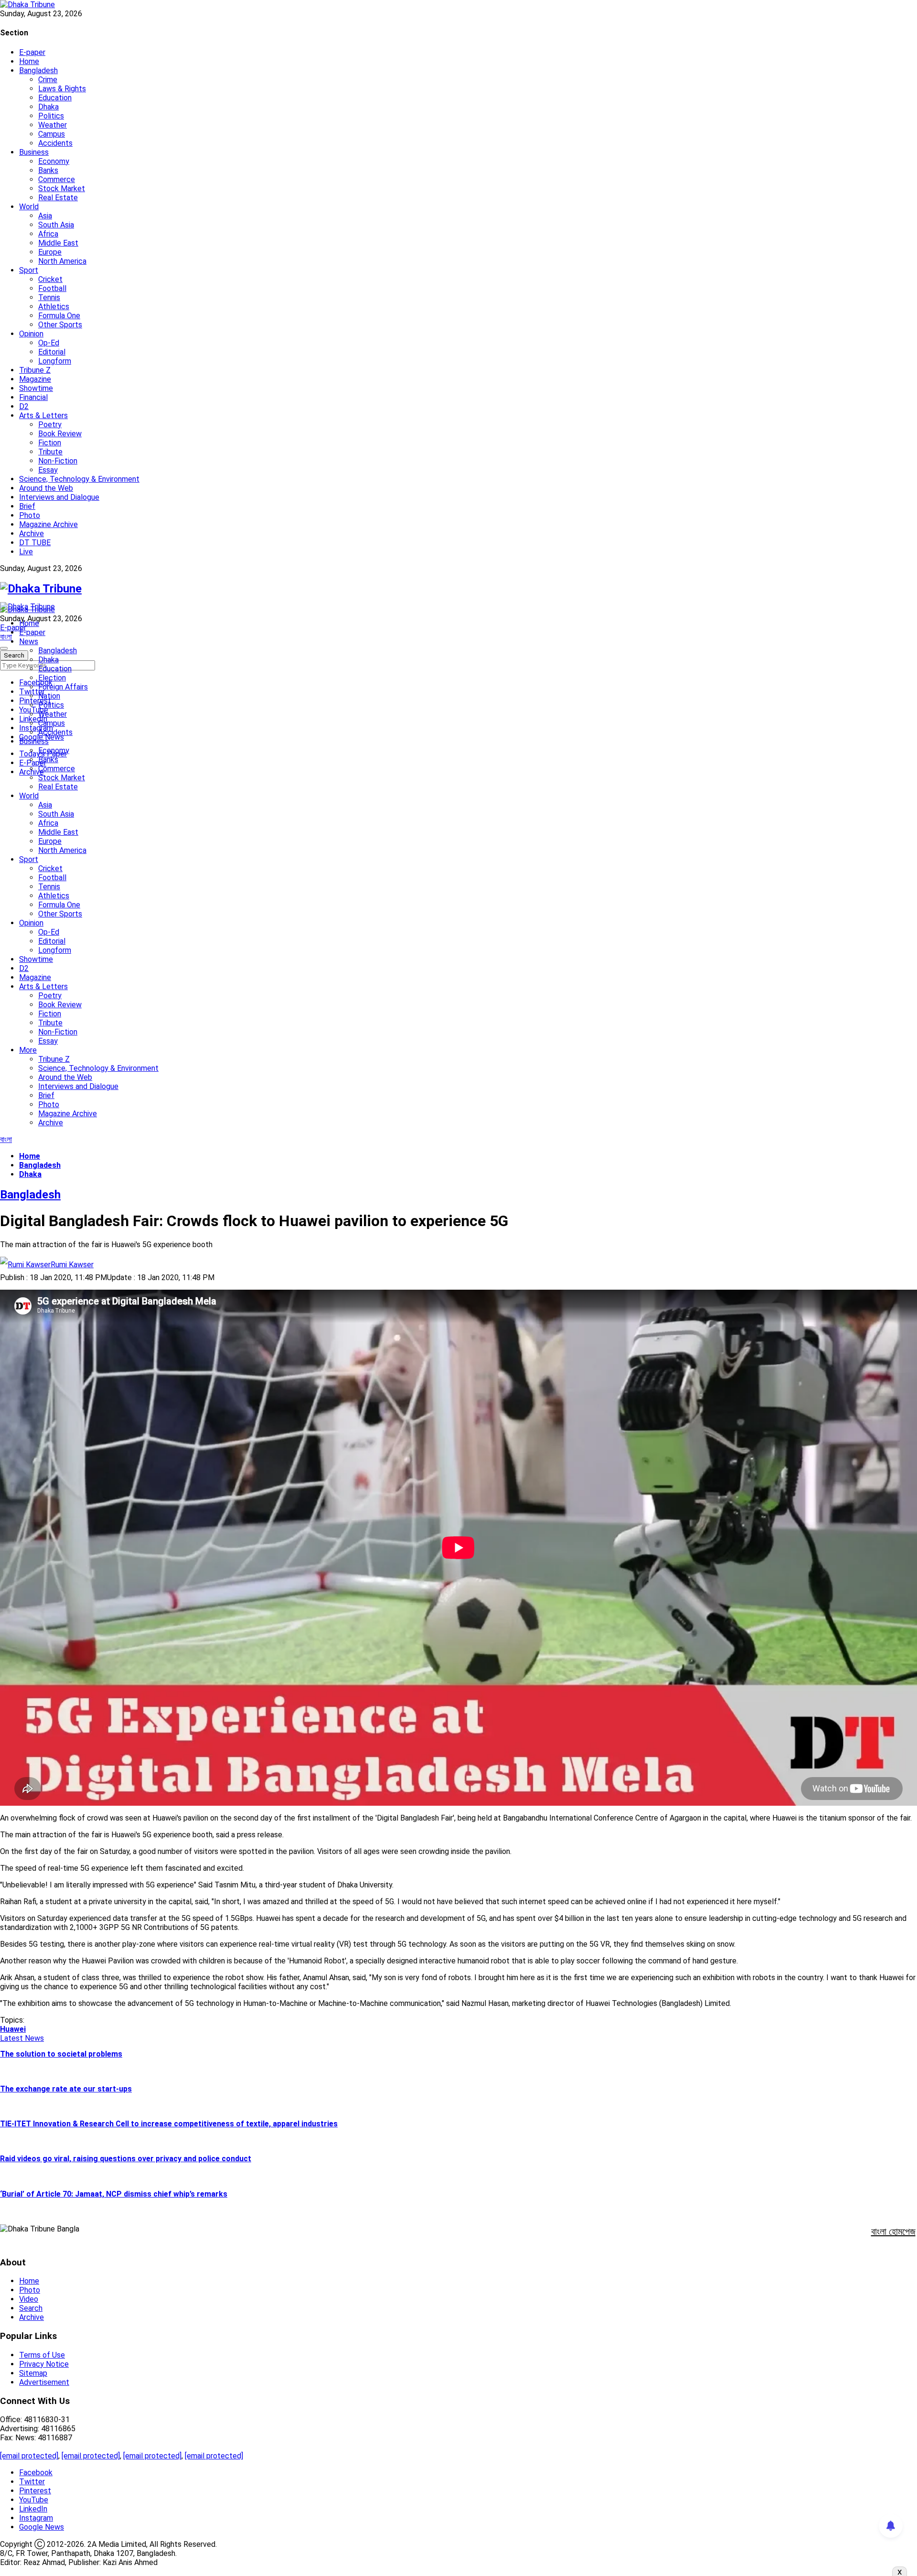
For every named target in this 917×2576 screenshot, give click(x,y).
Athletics (54, 307)
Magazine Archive (48, 524)
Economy (54, 161)
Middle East (58, 243)
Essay (48, 470)
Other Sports (60, 325)
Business (34, 152)
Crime (48, 80)
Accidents (55, 143)
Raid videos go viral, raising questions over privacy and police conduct (126, 2159)
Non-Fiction (58, 461)
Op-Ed (49, 343)
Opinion (31, 334)
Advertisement (44, 2382)
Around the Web (46, 488)
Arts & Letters (43, 415)
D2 (24, 406)
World (29, 207)
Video (29, 2299)
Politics (51, 116)
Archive (32, 534)
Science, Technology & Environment (79, 479)
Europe (50, 252)
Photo (30, 515)
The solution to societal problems (61, 2054)
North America (62, 261)
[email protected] (29, 2456)
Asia (45, 216)
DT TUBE (35, 543)
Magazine (35, 379)
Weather (53, 125)
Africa (48, 234)
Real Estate (58, 198)
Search (31, 2308)
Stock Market (62, 189)
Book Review (60, 434)
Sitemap (33, 2373)
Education (55, 98)
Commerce (57, 179)
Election (52, 678)
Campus (52, 134)
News (29, 641)
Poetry (50, 425)
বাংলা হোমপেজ (893, 2231)
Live (26, 552)
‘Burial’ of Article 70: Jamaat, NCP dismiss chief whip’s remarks (114, 2194)
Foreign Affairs (63, 687)
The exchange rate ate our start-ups (66, 2089)
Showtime (36, 388)
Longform (55, 361)
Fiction (50, 443)
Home (29, 61)
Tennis (49, 297)
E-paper (32, 52)
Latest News (22, 2038)
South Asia (56, 225)
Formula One (59, 316)
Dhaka (48, 107)
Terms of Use (42, 2355)
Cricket (50, 279)
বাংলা (6, 637)
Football (52, 288)
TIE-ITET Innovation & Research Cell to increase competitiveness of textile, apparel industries (169, 2124)
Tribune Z (35, 370)
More (28, 1050)
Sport (29, 270)
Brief (27, 506)
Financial (33, 397)
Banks (48, 170)
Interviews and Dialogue (59, 497)
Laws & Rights (62, 89)
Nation (49, 696)
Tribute (50, 452)
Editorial (52, 352)
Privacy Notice (44, 2364)
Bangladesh (38, 70)
